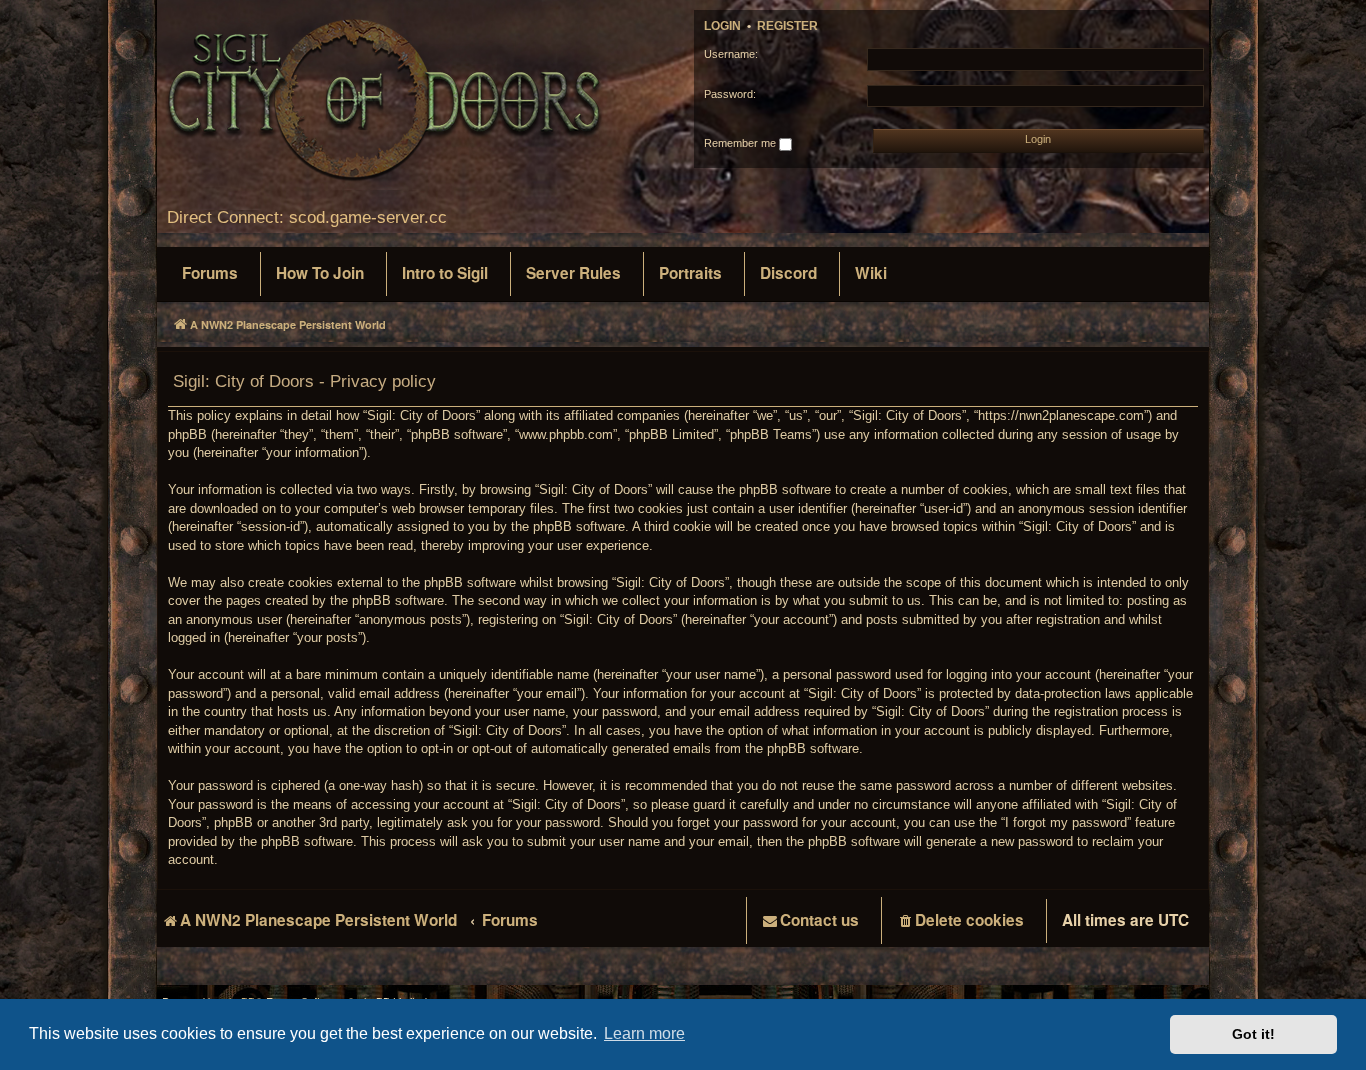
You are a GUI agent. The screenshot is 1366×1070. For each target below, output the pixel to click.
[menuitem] (210, 274)
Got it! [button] (1253, 1034)
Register (787, 26)
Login (722, 26)
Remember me (741, 143)
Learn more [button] (644, 1033)
